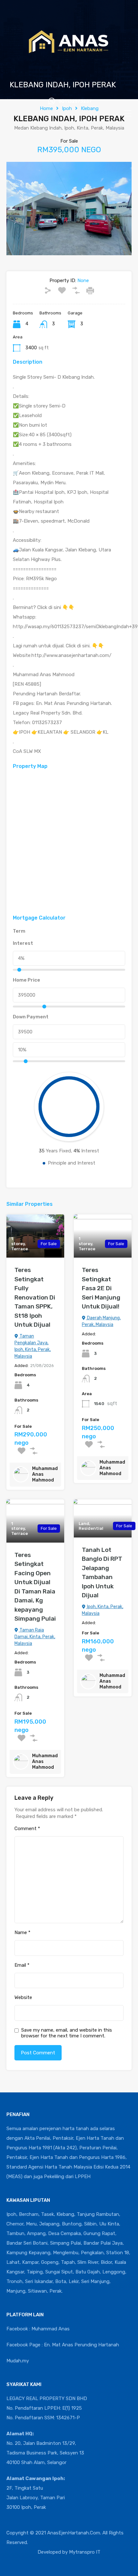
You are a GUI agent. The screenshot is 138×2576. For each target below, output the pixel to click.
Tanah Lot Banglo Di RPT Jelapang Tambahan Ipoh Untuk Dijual (102, 1573)
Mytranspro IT (85, 2552)
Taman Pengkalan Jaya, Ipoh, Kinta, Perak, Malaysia (33, 1346)
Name (22, 1932)
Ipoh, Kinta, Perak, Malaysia (103, 1610)
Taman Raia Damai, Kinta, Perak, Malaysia (35, 1637)
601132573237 (75, 101)
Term (19, 931)
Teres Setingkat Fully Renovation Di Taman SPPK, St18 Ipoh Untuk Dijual (35, 1297)
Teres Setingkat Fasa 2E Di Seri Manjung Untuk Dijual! (101, 1288)
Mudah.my (18, 2361)
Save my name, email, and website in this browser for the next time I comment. (67, 2033)
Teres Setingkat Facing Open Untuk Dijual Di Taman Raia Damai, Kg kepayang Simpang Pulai (35, 1587)
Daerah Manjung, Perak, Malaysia (101, 1321)
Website (23, 1997)
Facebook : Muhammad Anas (38, 2329)
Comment (27, 1829)
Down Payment (31, 1017)
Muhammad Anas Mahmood (45, 1474)
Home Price (26, 980)
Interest (23, 943)
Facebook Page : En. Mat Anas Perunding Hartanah (63, 2345)
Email (22, 1965)
